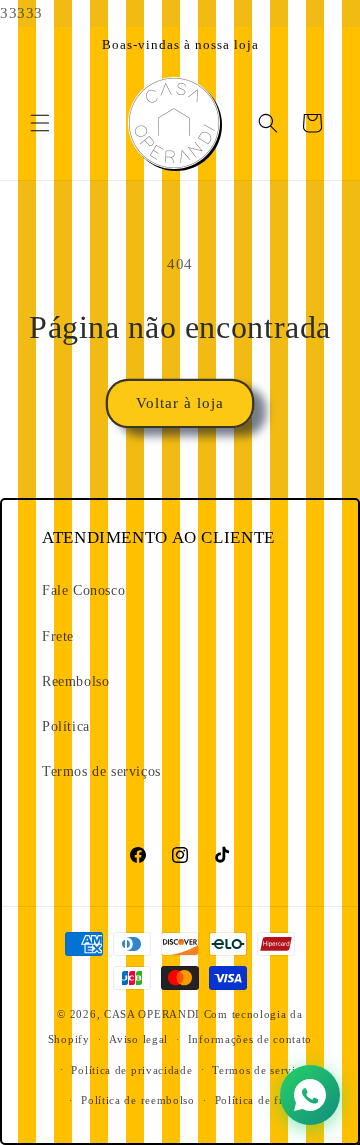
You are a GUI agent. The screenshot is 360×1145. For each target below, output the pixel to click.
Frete (58, 636)
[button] (40, 123)
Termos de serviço (260, 1070)
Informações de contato (250, 1039)
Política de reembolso (138, 1100)
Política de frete (257, 1100)
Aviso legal (138, 1039)
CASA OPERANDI (152, 1014)
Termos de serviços (101, 771)
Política (66, 726)
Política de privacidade (131, 1070)
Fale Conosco (83, 590)
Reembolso (75, 681)
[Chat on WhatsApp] (310, 1095)
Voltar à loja (180, 403)
